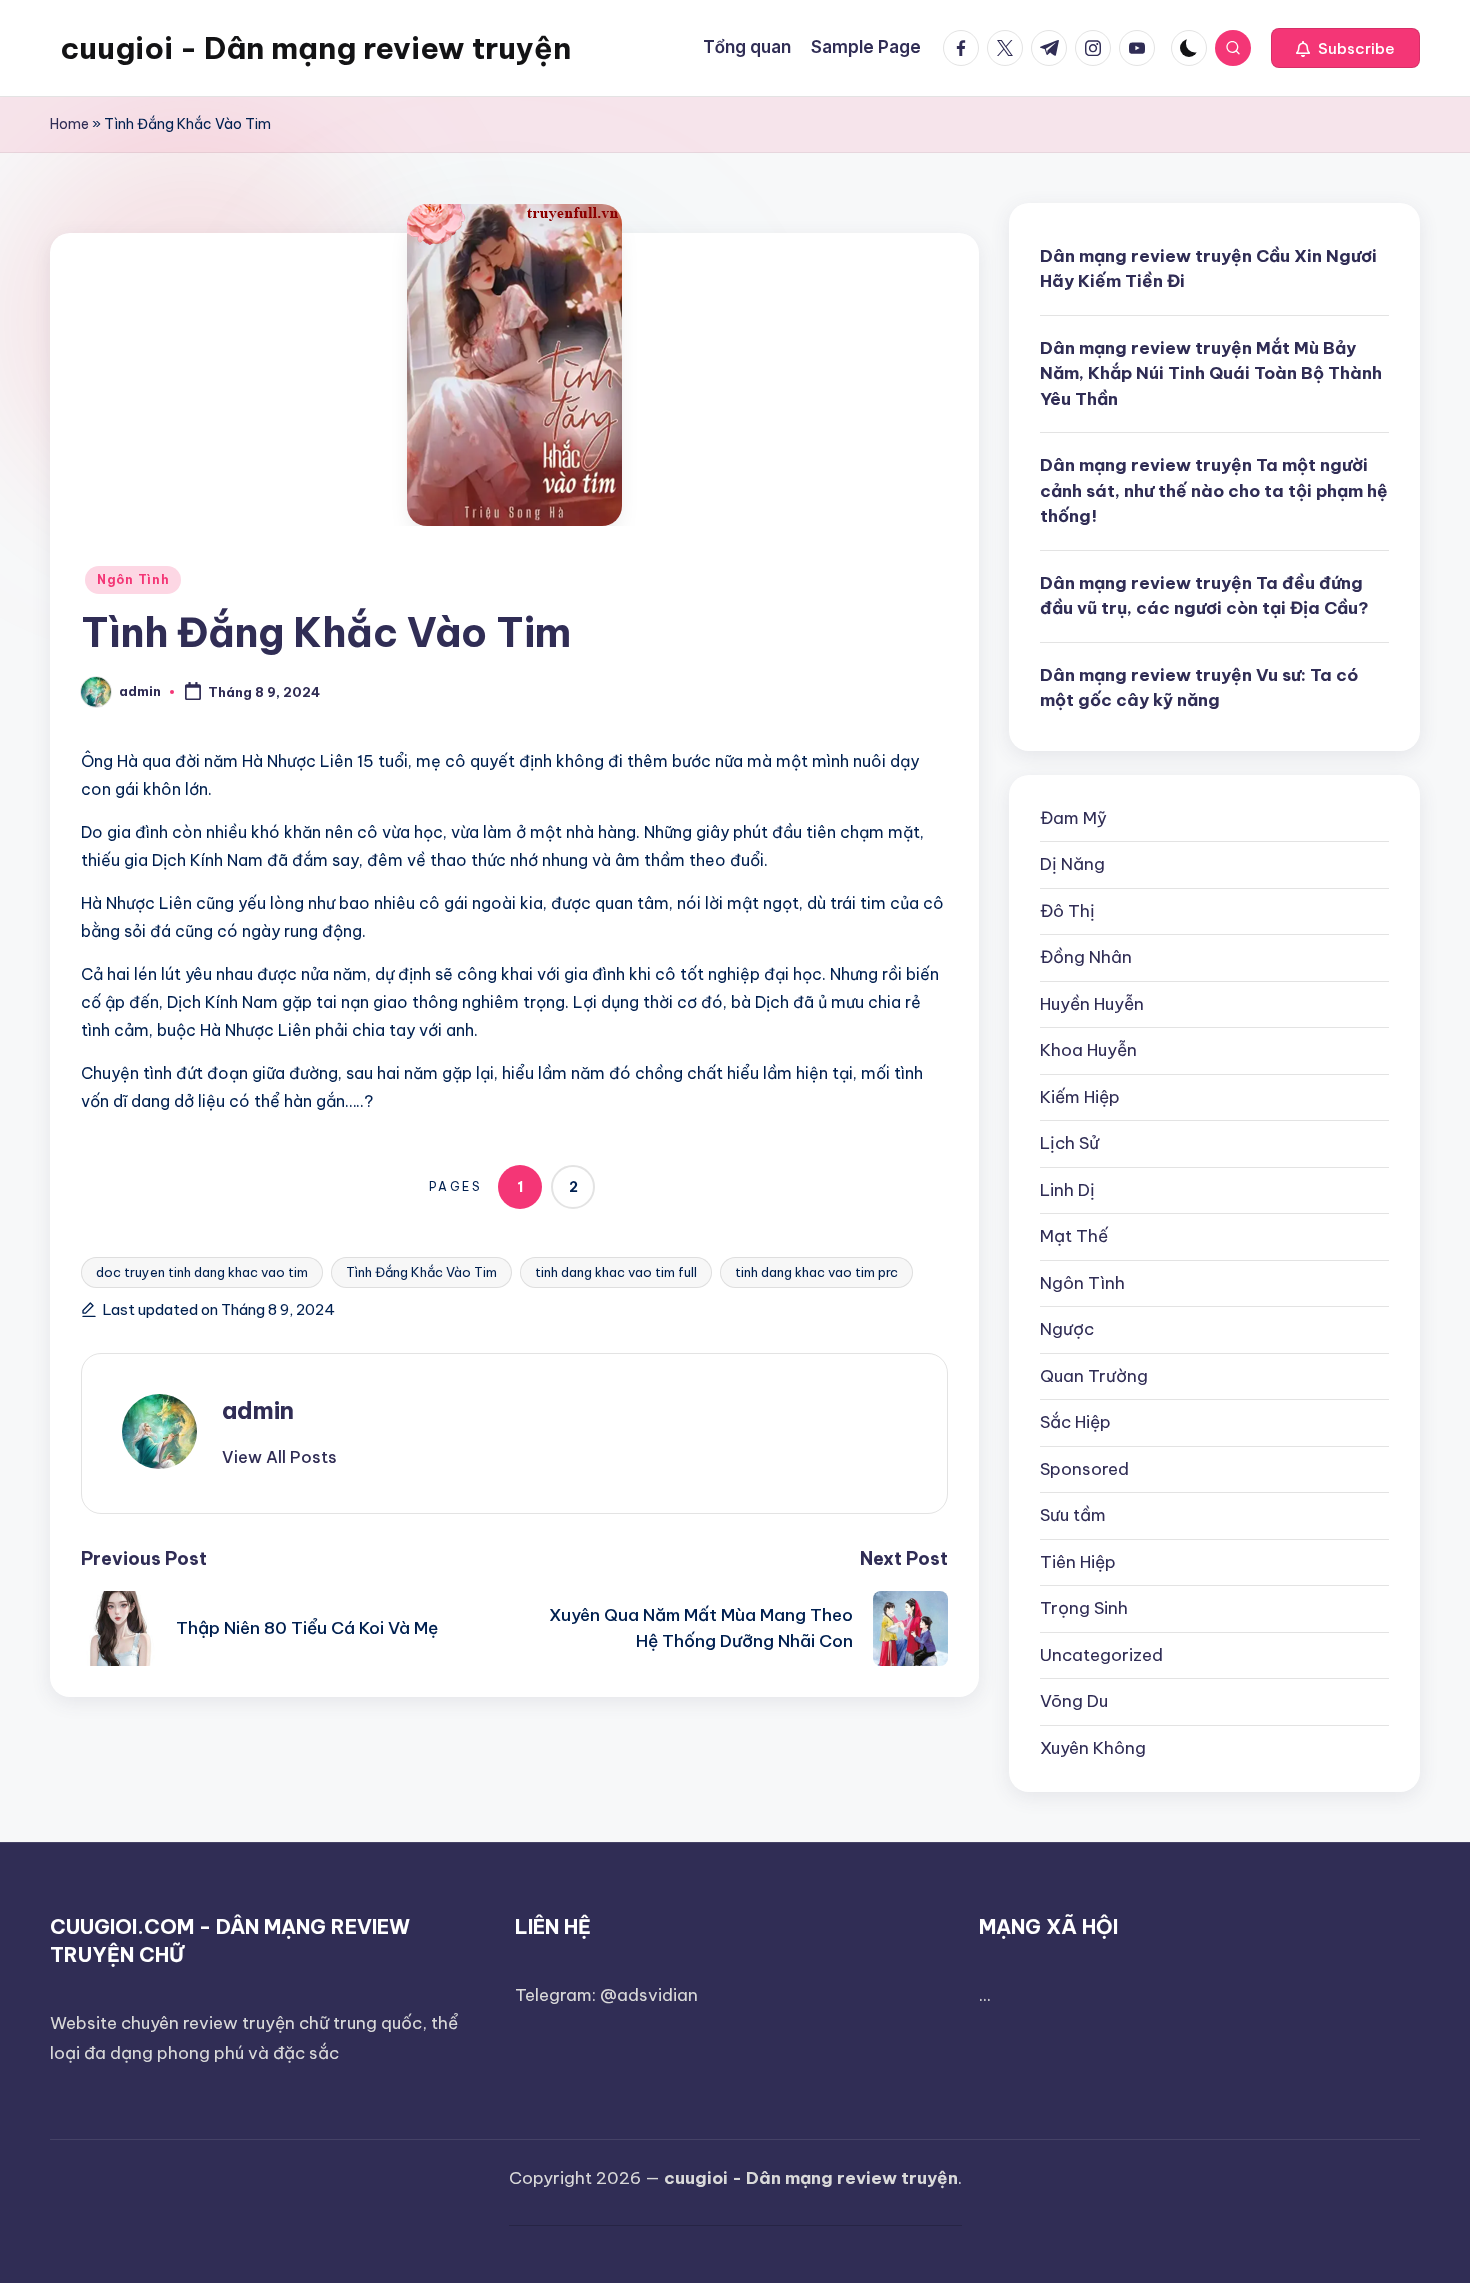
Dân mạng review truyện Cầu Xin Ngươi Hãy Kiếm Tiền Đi (1208, 269)
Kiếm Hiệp (1080, 1097)
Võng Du (1074, 1701)
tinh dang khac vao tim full (616, 1272)
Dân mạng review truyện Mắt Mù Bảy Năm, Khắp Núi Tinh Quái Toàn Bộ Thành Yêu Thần (1211, 373)
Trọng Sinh (1084, 1608)
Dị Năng (1072, 864)
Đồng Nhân (1086, 957)
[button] (1345, 48)
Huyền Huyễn (1092, 1004)
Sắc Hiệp (1075, 1422)
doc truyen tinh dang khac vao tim (202, 1272)
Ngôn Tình (133, 579)
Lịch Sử (1069, 1143)
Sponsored (1084, 1469)
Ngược (1067, 1329)
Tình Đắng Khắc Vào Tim (421, 1272)
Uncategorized (1101, 1655)
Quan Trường (1094, 1376)
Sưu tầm (1073, 1515)
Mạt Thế (1074, 1236)
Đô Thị (1067, 911)
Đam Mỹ (1073, 818)
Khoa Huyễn (1088, 1050)
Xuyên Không (1093, 1748)
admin (258, 1410)
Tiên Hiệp (1078, 1562)
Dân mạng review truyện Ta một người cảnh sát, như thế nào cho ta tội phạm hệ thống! (1214, 490)
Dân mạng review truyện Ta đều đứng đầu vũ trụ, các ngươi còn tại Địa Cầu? (1204, 596)
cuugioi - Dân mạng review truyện (315, 48)
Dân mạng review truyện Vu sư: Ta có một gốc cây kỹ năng (1199, 688)
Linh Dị (1067, 1190)
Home (69, 124)
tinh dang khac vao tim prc (816, 1272)
